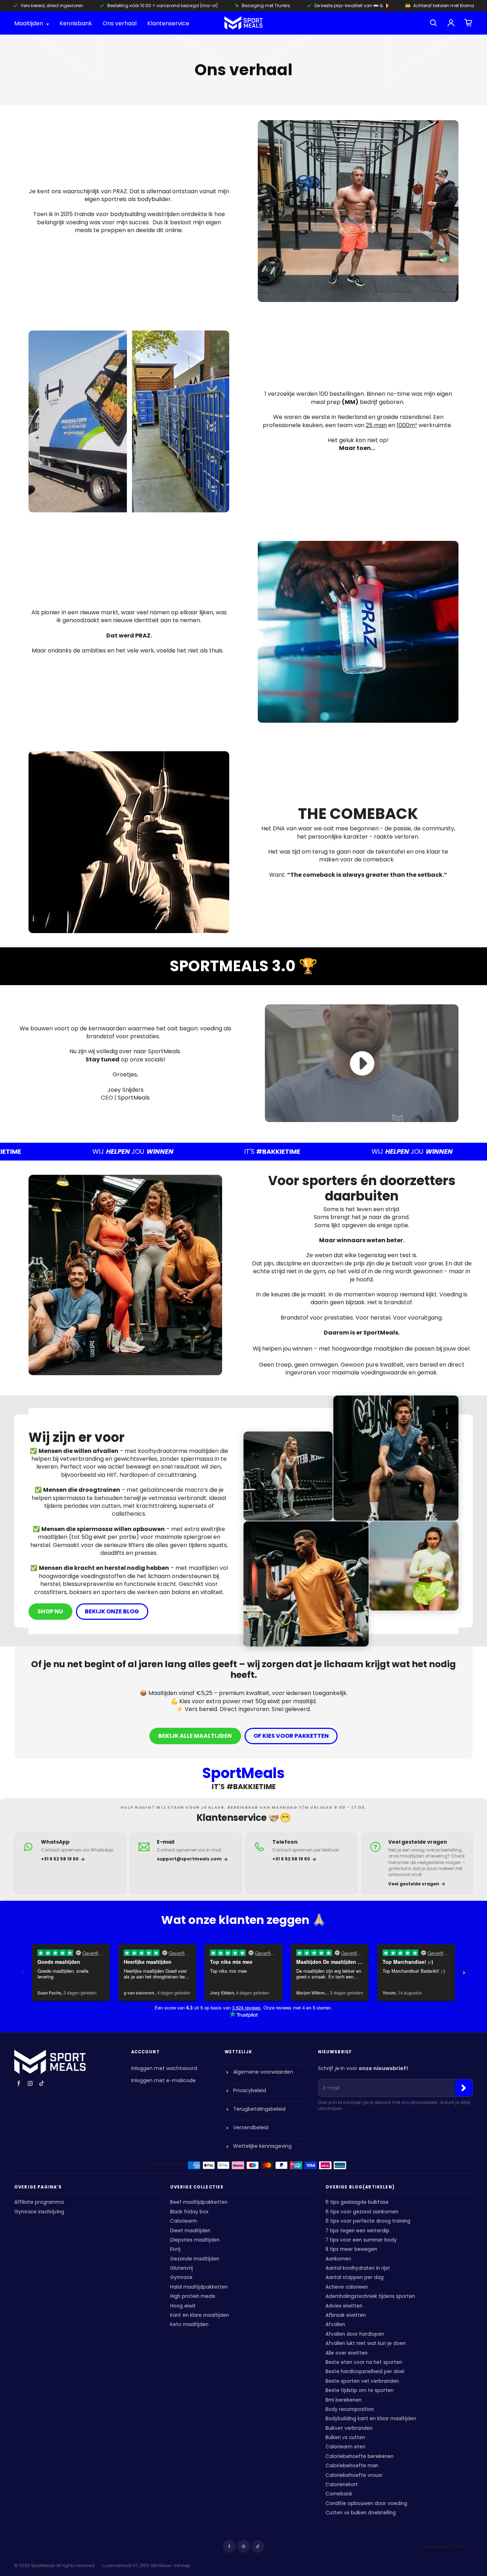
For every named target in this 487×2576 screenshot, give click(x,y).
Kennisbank (76, 24)
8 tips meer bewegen (351, 2249)
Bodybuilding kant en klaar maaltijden (371, 2419)
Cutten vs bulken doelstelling (361, 2513)
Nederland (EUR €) (445, 2547)
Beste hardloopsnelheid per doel (365, 2372)
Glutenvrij (181, 2268)
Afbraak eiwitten (346, 2315)
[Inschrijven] (464, 2088)
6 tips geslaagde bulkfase (357, 2202)
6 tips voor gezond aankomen (362, 2212)
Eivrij (175, 2249)
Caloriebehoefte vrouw (354, 2475)
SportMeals (43, 2565)
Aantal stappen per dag (355, 2277)
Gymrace (181, 2277)
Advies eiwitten (344, 2306)
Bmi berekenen (344, 2400)
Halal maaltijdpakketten (199, 2287)
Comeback (339, 2494)
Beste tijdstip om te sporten (360, 2390)
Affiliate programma (39, 2202)
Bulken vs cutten (345, 2437)
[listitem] (70, 1863)
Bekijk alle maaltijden (195, 1736)
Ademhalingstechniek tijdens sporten (370, 2296)
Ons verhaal (120, 24)
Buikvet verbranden (349, 2428)
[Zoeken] (434, 23)
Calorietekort (342, 2485)
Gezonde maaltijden (195, 2259)
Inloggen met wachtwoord (164, 2068)
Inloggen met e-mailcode (163, 2080)
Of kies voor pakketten (291, 1736)
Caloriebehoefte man (352, 2466)
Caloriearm (184, 2221)
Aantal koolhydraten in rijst (358, 2268)
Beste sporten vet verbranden (362, 2381)
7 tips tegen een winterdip (357, 2231)
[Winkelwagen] (468, 23)
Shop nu (50, 1611)
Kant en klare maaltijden (199, 2315)
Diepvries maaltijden (195, 2240)
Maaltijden (29, 24)
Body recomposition (350, 2409)
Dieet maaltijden (190, 2231)
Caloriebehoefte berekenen (360, 2456)
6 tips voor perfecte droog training (368, 2221)
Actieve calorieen (347, 2287)
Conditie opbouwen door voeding (366, 2503)
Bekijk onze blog (112, 1611)
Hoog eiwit (183, 2306)
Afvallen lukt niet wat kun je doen (366, 2343)
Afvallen (335, 2324)
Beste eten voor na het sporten (364, 2362)
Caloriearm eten (345, 2447)
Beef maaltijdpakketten (199, 2202)
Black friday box (189, 2212)
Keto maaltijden (189, 2324)
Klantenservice (168, 24)
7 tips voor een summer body (361, 2240)
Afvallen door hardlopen (355, 2334)
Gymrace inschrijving (39, 2212)
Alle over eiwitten (347, 2353)
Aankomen (338, 2259)
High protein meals (193, 2296)
